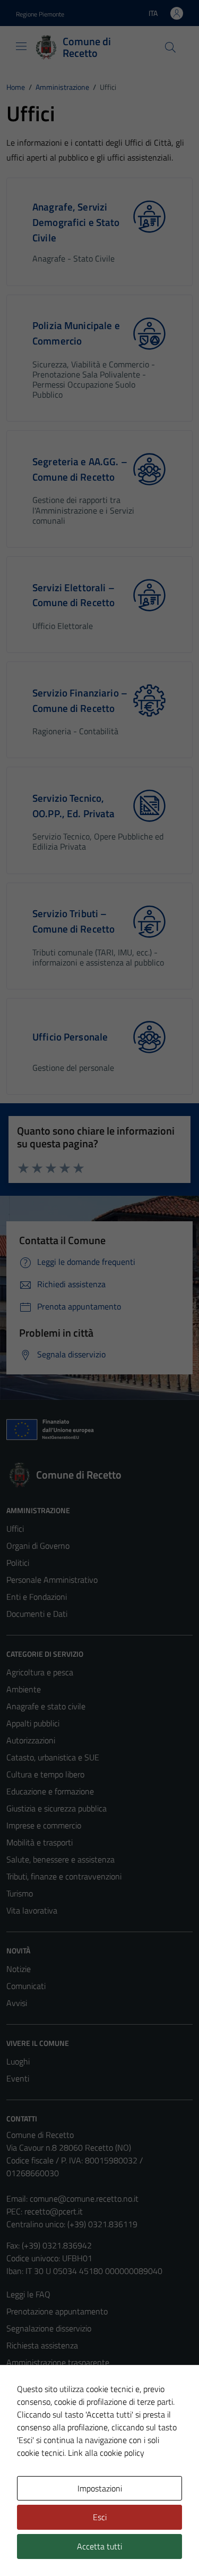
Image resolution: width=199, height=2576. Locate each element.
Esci (100, 2517)
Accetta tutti (99, 2546)
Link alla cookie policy (106, 2453)
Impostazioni (100, 2488)
